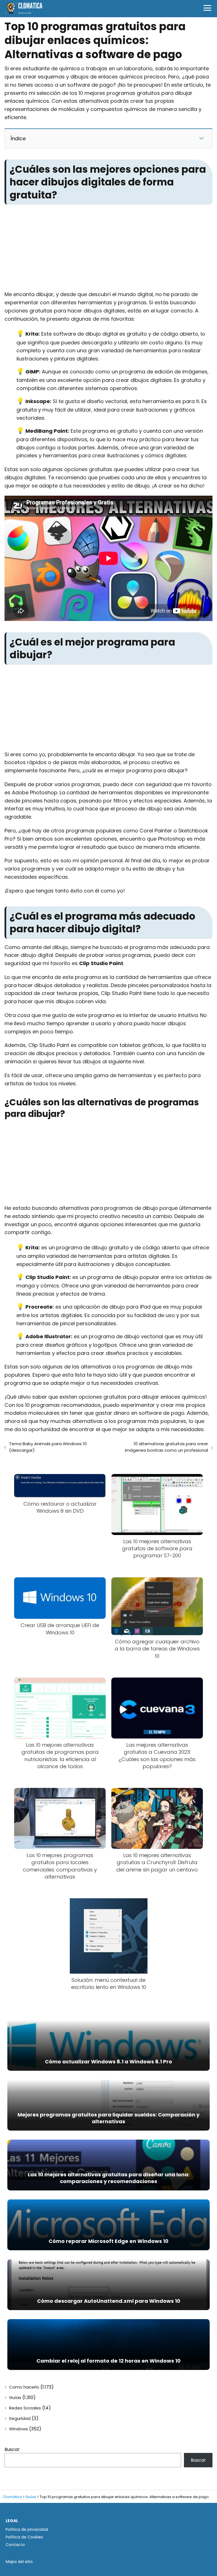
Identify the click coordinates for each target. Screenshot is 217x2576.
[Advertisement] (108, 249)
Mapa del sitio (19, 2562)
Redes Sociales (25, 2408)
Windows (19, 2429)
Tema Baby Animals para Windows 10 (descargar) (48, 1447)
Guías (15, 2397)
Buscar (12, 2449)
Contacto (15, 2545)
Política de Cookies (24, 2537)
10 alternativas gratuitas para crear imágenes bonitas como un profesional (166, 1447)
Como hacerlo (24, 2387)
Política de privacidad (27, 2529)
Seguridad (20, 2418)
